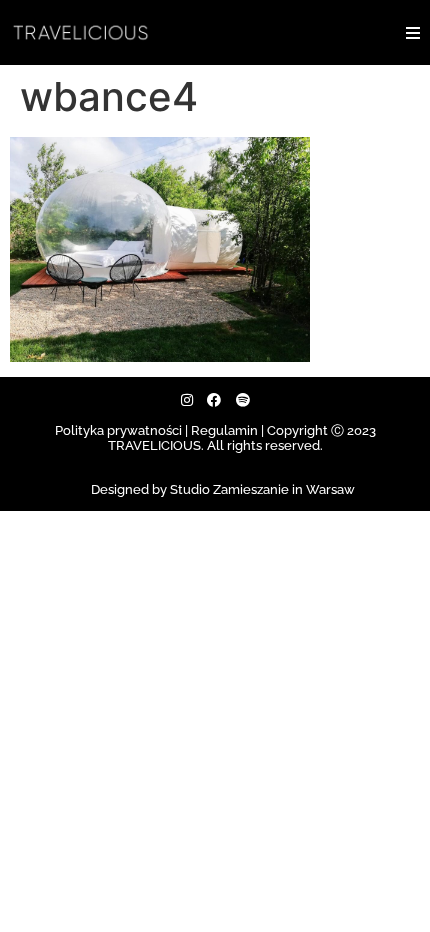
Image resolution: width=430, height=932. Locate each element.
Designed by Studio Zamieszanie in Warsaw (223, 489)
